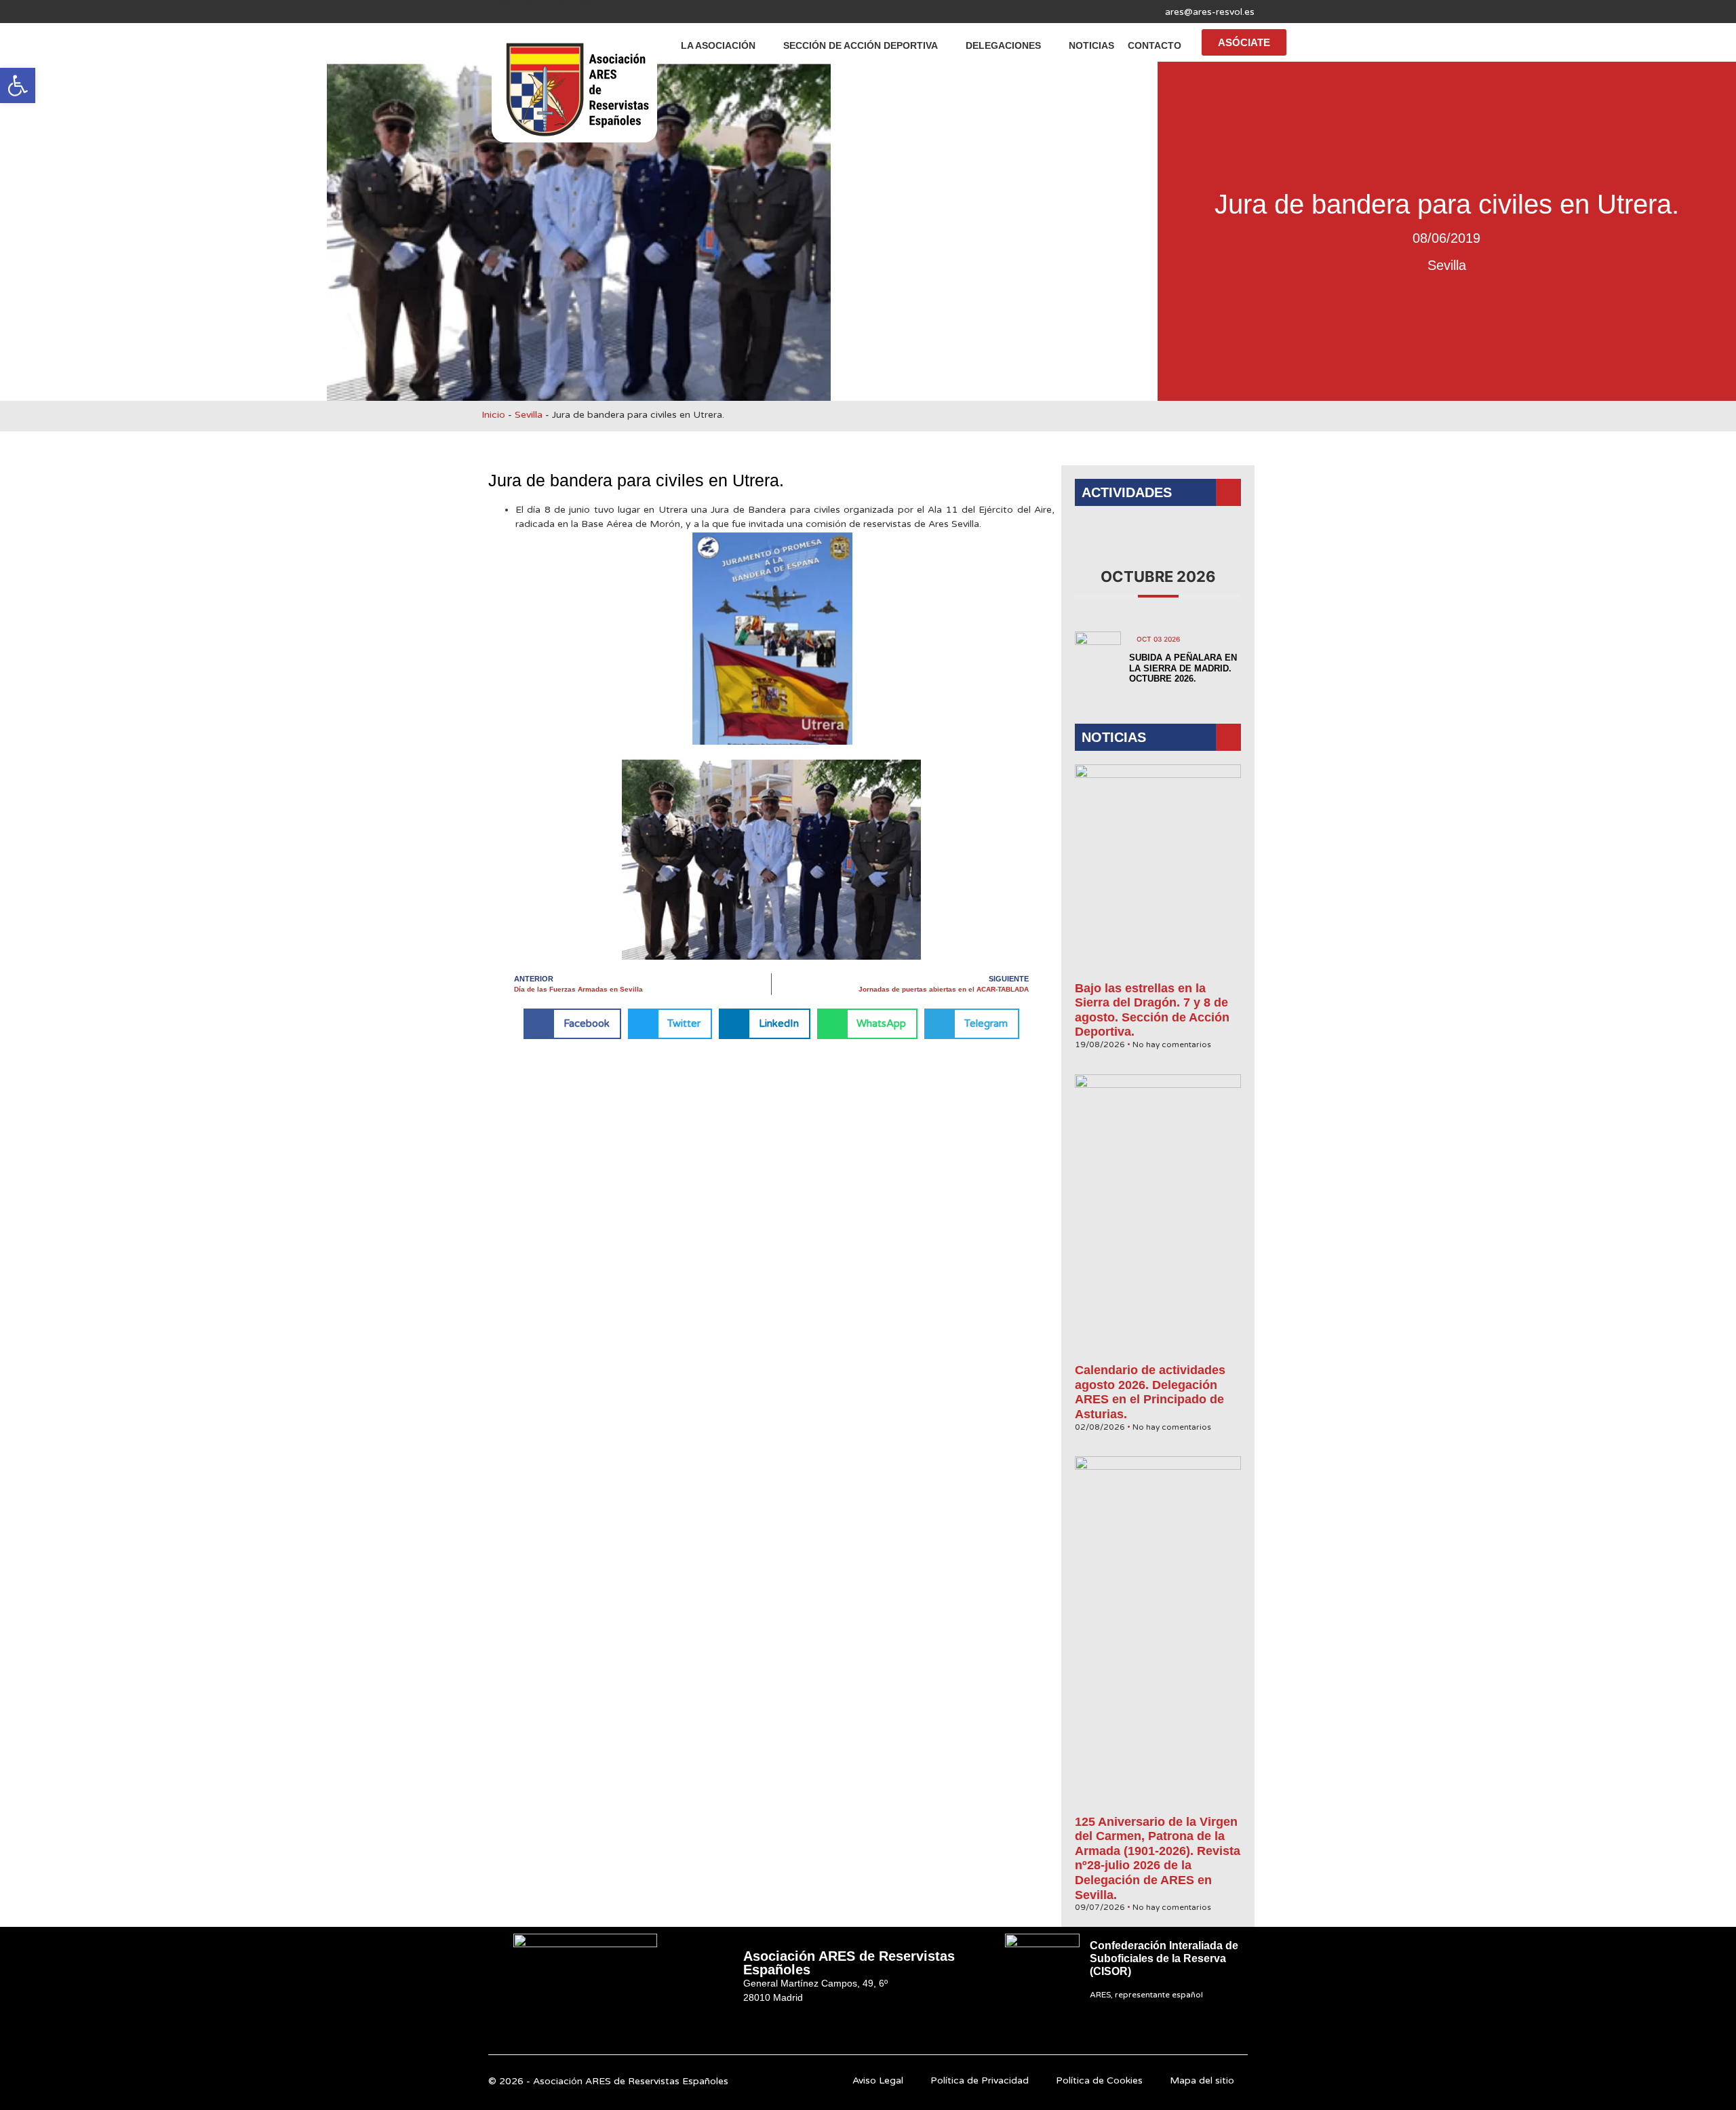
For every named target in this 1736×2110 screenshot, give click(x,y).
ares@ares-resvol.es (1210, 12)
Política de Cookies (1099, 2080)
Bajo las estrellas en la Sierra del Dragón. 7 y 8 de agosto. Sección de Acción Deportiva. (1152, 1010)
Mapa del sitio (1202, 2080)
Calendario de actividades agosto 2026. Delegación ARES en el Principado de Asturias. (1150, 1392)
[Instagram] (599, 12)
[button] (18, 85)
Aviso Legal (878, 2080)
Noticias (1091, 45)
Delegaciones (1003, 45)
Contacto (1155, 45)
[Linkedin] (572, 12)
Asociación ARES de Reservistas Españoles (849, 1963)
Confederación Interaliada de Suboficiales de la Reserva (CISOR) (1164, 1958)
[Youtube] (546, 12)
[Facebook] (493, 12)
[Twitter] (519, 12)
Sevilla (1447, 265)
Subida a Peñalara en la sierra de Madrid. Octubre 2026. (1183, 668)
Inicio (493, 415)
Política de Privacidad (980, 2080)
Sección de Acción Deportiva (861, 45)
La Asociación (718, 45)
